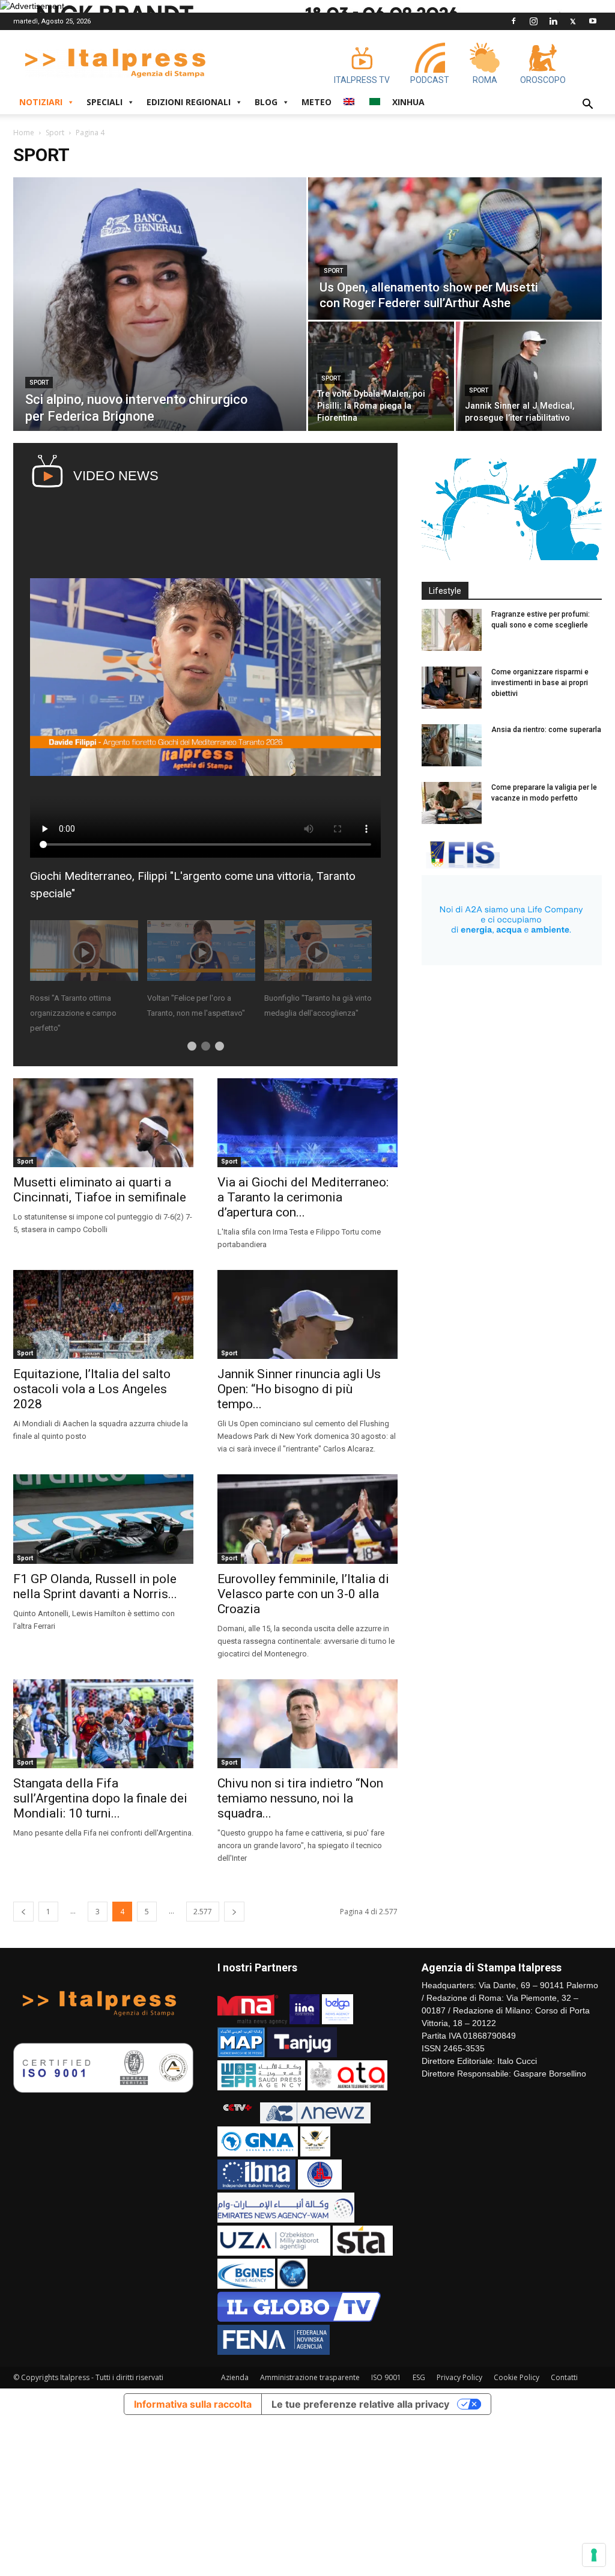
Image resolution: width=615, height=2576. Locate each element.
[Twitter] (573, 21)
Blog (266, 102)
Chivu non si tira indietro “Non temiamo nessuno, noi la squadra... (300, 1798)
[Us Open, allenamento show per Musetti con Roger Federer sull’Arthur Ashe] (455, 249)
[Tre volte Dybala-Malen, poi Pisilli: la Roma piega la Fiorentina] (381, 376)
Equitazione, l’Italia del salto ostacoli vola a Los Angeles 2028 (92, 1389)
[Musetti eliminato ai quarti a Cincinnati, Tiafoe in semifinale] (103, 1123)
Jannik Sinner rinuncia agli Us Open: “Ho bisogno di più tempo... (299, 1389)
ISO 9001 (386, 2377)
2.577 (203, 1912)
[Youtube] (593, 21)
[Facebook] (514, 21)
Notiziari (41, 102)
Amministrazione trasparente (310, 2377)
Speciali (105, 102)
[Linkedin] (553, 21)
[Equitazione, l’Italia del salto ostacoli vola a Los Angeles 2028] (103, 1314)
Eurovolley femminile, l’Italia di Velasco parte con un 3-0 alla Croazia (303, 1594)
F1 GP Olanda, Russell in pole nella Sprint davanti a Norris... (95, 1586)
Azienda (235, 2377)
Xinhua (408, 102)
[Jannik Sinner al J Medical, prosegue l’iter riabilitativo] (529, 376)
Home (24, 133)
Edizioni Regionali (189, 102)
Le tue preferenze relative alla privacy (360, 2404)
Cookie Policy (517, 2377)
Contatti (564, 2377)
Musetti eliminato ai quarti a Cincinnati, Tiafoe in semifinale (100, 1190)
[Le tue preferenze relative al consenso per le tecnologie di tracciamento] (594, 2555)
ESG (419, 2377)
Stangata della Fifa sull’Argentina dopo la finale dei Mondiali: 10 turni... (100, 1798)
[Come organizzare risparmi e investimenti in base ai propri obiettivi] (452, 688)
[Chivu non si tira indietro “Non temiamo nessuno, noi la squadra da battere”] (307, 1724)
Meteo (317, 102)
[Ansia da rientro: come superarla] (452, 745)
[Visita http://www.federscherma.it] (461, 865)
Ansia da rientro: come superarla (546, 730)
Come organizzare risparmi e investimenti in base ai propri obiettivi (540, 683)
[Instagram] (533, 21)
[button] (587, 105)
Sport (55, 133)
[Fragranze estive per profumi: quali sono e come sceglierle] (452, 630)
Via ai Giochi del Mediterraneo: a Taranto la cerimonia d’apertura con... (303, 1197)
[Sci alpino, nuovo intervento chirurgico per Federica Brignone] (160, 304)
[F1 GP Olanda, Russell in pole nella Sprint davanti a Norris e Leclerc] (103, 1519)
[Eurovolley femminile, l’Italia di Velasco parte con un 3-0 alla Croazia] (307, 1519)
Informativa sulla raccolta (193, 2404)
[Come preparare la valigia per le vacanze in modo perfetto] (452, 803)
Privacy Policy (459, 2377)
